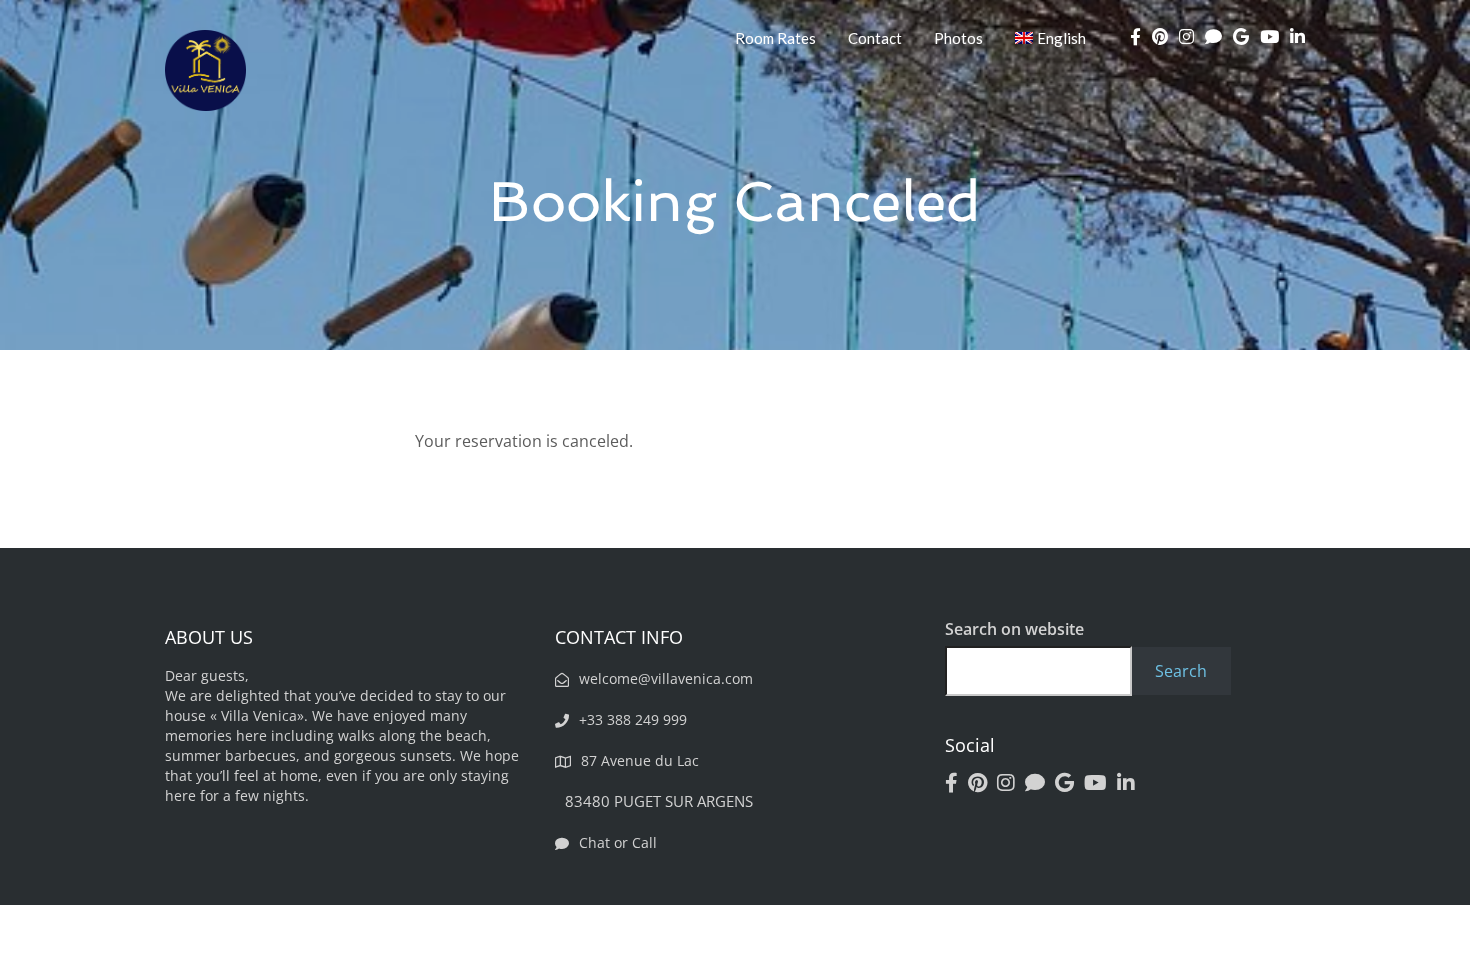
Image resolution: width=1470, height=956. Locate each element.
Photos (958, 38)
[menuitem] (1051, 38)
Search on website (1014, 629)
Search (1181, 671)
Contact (875, 38)
